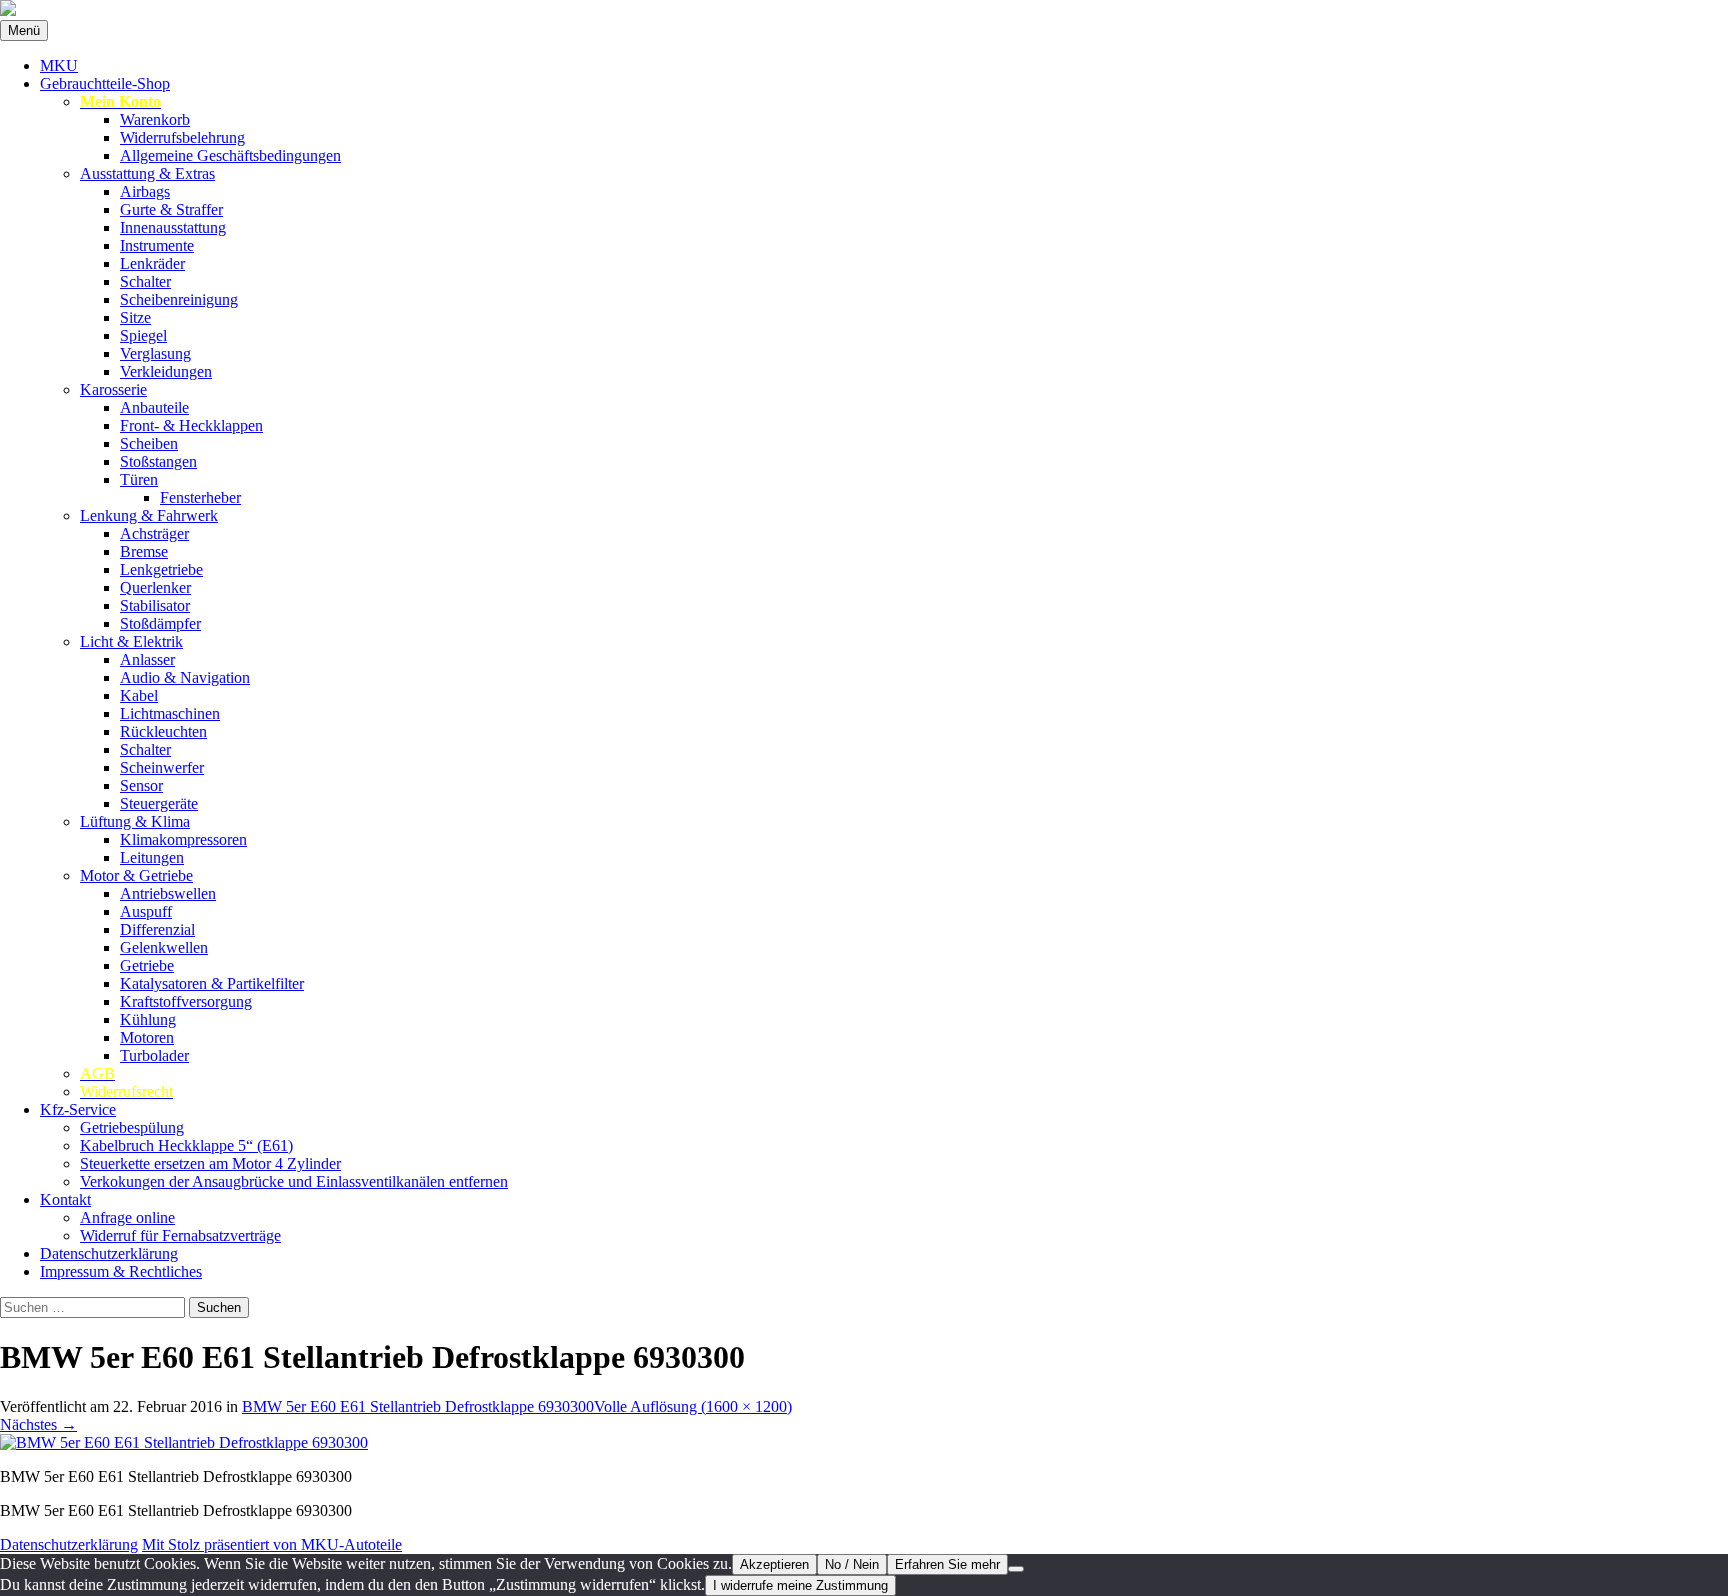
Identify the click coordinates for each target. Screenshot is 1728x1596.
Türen (139, 479)
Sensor (141, 785)
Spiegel (143, 335)
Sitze (135, 317)
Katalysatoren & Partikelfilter (212, 983)
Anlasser (147, 659)
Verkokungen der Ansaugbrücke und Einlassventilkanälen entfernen (294, 1181)
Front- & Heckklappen (191, 425)
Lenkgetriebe (161, 569)
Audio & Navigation (185, 677)
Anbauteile (154, 407)
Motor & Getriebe (136, 875)
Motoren (147, 1037)
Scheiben (149, 443)
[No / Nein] (1016, 1569)
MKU (59, 65)
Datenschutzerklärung (109, 1253)
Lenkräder (152, 263)
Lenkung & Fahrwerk (149, 515)
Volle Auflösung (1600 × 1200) (693, 1406)
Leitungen (152, 857)
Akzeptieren (774, 1564)
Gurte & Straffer (171, 209)
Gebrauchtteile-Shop (105, 83)
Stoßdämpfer (160, 623)
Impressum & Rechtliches (121, 1271)
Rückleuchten (163, 731)
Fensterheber (200, 497)
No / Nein (852, 1564)
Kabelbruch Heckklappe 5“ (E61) (186, 1145)
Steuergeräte (159, 803)
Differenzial (157, 929)
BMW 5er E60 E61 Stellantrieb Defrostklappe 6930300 (418, 1406)
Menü (24, 30)
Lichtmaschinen (170, 713)
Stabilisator (155, 605)
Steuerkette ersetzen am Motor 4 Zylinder (210, 1163)
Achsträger (154, 533)
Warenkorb (155, 119)
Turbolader (154, 1055)
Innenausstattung (173, 227)
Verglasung (155, 353)
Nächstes (38, 1424)
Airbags (145, 191)
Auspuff (146, 911)
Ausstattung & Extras (147, 173)
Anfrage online (127, 1217)
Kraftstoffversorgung (186, 1001)
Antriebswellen (168, 893)
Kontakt (65, 1199)
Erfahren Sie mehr (947, 1564)
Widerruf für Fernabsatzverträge (180, 1235)
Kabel (139, 695)
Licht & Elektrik (131, 641)
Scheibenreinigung (179, 299)
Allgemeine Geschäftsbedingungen (230, 155)
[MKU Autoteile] (864, 10)
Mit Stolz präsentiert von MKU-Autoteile (272, 1544)
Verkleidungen (166, 371)
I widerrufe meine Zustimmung (800, 1585)
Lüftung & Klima (135, 821)
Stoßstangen (158, 461)
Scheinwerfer (162, 767)
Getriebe (147, 965)
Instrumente (157, 245)
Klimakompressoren (183, 839)
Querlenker (155, 587)
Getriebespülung (132, 1127)
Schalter (145, 281)
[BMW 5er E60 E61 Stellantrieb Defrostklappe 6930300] (184, 1442)
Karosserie (113, 389)
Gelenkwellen (164, 947)
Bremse (144, 551)
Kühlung (148, 1019)
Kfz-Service (78, 1109)
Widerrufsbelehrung (182, 137)
